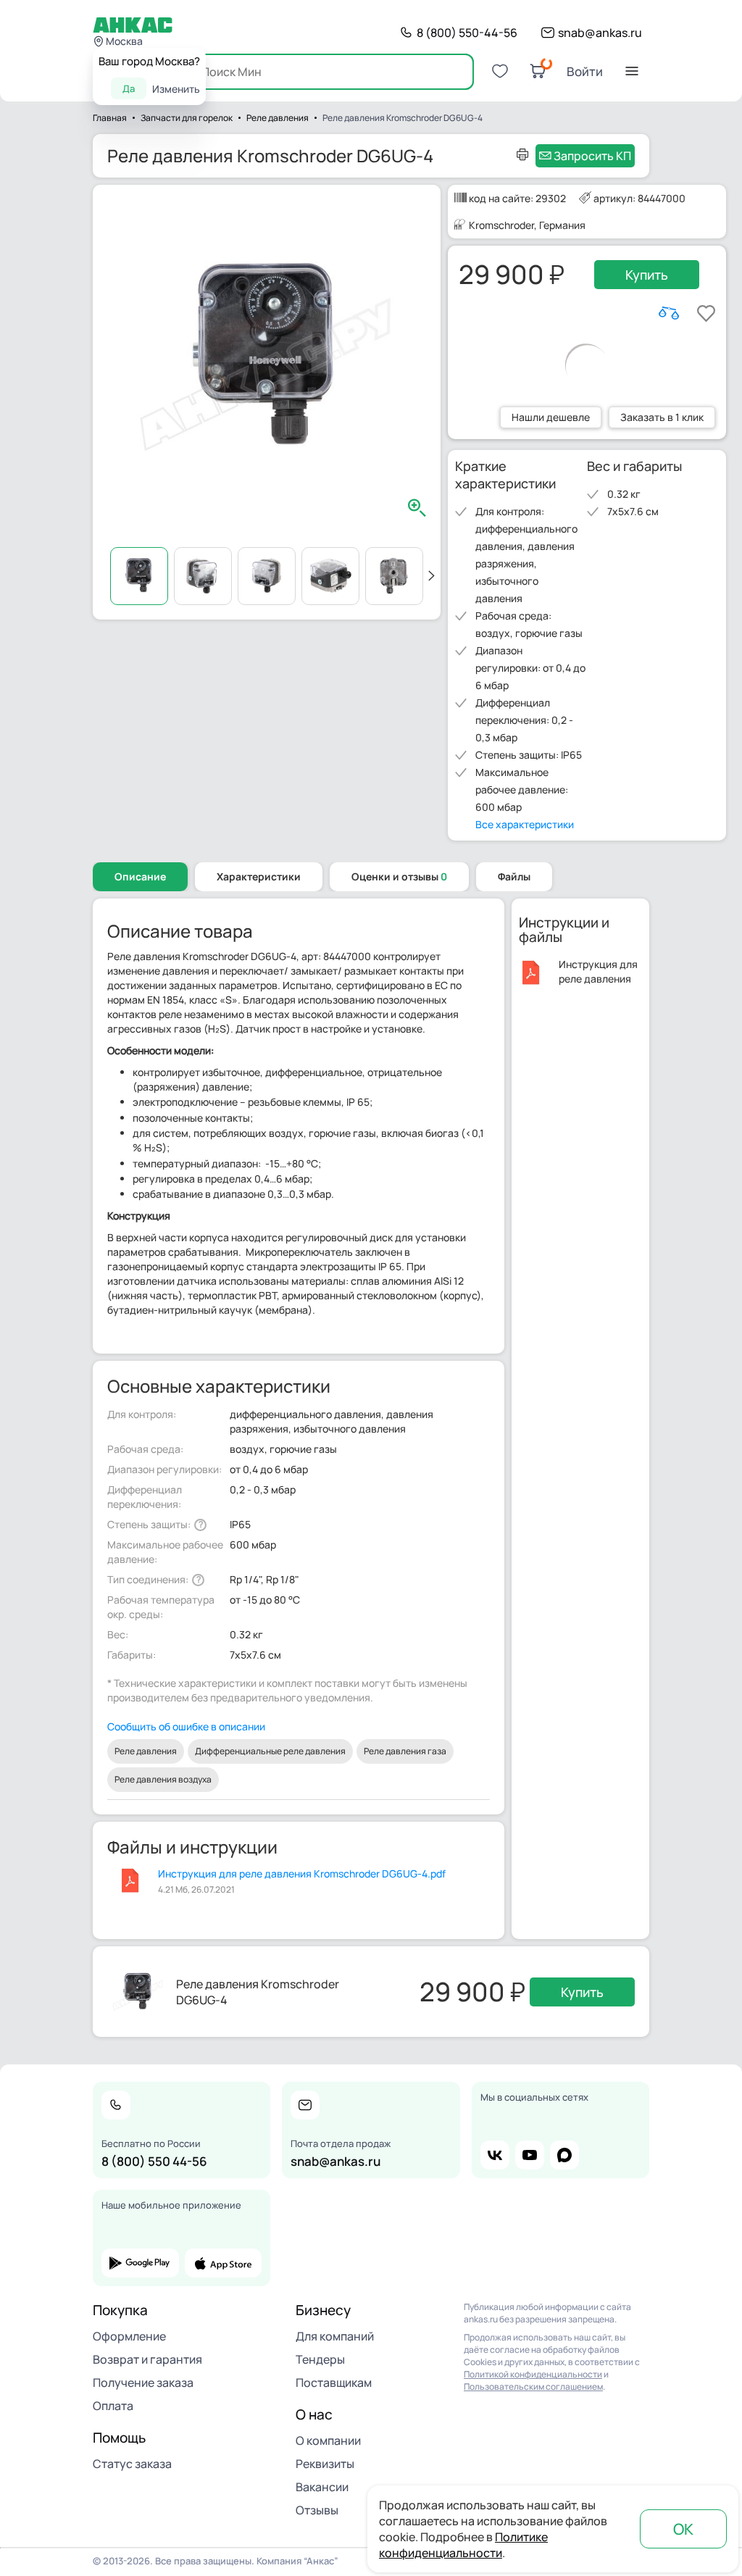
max (564, 2155)
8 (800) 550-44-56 (467, 33)
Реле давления (146, 1751)
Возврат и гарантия (147, 2359)
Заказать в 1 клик (662, 417)
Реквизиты (325, 2464)
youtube (530, 2155)
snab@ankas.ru (600, 33)
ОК (683, 2529)
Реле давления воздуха (163, 1779)
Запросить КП (592, 156)
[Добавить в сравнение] (669, 313)
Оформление (129, 2336)
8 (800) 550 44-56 (154, 2161)
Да (129, 88)
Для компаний (335, 2336)
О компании (328, 2440)
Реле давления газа (405, 1751)
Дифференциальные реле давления (270, 1751)
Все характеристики (525, 824)
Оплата (113, 2406)
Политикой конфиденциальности (533, 2374)
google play (140, 2263)
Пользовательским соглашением (533, 2387)
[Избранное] (500, 71)
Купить (647, 275)
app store (224, 2263)
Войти (585, 71)
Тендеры (320, 2359)
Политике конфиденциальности (463, 2545)
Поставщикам (334, 2383)
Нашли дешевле (551, 417)
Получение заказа (143, 2383)
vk (495, 2155)
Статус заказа (132, 2464)
